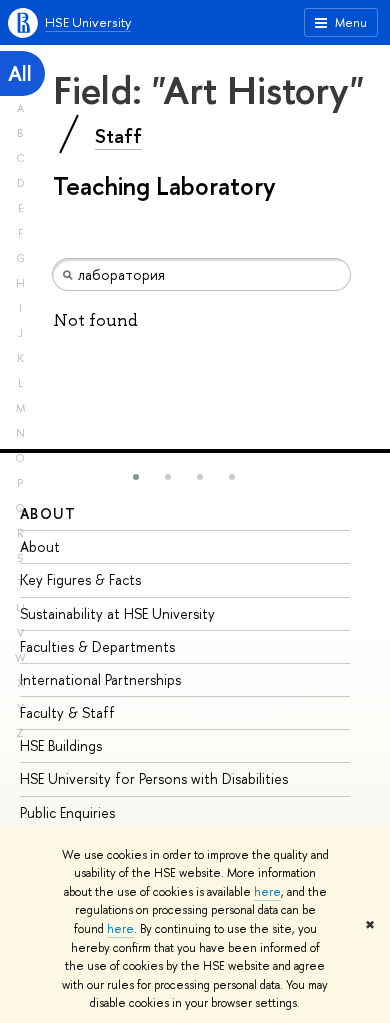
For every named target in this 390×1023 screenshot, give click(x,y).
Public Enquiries (67, 812)
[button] (136, 477)
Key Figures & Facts (80, 579)
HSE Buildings (61, 745)
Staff (118, 136)
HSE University (88, 22)
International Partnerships (100, 679)
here (267, 892)
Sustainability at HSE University (117, 613)
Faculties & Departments (97, 646)
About (48, 513)
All (20, 73)
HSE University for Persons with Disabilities (154, 778)
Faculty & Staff (67, 712)
